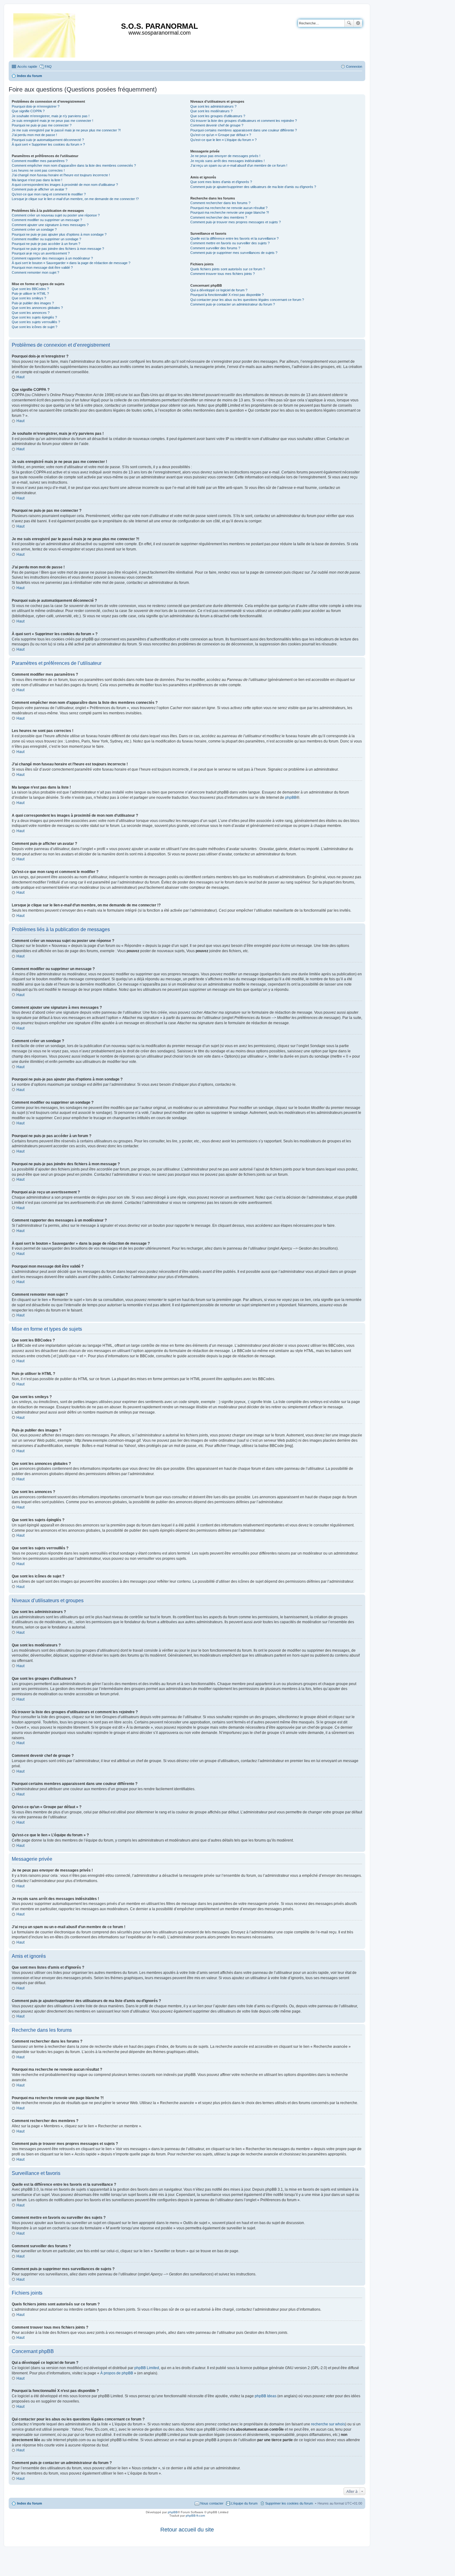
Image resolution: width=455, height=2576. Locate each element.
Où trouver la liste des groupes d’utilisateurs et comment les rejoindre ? (244, 121)
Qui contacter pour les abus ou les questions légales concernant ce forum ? (247, 300)
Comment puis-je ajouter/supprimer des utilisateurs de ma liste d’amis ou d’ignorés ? (253, 187)
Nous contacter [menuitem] (212, 2503)
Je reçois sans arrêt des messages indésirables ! (227, 161)
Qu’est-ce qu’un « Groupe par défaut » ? (221, 135)
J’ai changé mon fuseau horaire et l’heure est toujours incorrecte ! (61, 175)
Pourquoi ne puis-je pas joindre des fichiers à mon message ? (58, 249)
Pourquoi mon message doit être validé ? (42, 267)
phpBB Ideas (266, 2396)
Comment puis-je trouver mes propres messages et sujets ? (236, 222)
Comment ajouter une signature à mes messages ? (50, 225)
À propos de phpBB (117, 2373)
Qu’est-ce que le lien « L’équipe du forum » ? (223, 140)
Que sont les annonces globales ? (37, 308)
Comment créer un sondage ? (34, 229)
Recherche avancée (358, 23)
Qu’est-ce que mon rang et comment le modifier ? (49, 194)
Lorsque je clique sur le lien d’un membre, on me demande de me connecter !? (75, 199)
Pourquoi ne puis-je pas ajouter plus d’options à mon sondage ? (59, 234)
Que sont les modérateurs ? (211, 111)
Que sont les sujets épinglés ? (34, 317)
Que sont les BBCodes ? (30, 289)
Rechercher (349, 23)
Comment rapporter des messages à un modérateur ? (52, 258)
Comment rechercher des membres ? (219, 217)
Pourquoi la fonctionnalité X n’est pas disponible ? (227, 295)
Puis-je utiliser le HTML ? (30, 293)
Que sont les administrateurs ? (213, 106)
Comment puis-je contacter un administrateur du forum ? (233, 304)
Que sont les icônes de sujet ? (35, 327)
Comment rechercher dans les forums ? (220, 203)
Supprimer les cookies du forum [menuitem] (289, 2503)
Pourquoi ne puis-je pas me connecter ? (42, 125)
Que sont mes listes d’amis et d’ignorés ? (221, 182)
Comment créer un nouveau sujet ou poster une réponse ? (56, 215)
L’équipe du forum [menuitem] (244, 2503)
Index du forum (30, 2503)
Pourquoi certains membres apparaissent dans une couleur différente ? (244, 130)
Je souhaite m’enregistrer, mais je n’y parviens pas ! (51, 116)
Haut (20, 377)
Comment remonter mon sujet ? (35, 272)
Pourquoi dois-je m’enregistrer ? (36, 106)
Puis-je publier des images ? (33, 303)
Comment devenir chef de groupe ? (217, 125)
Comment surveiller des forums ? (215, 248)
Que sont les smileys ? (29, 298)
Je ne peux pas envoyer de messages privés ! (225, 156)
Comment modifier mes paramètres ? (40, 161)
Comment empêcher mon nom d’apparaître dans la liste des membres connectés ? (74, 165)
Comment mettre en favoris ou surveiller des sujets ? (230, 243)
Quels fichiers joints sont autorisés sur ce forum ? (228, 269)
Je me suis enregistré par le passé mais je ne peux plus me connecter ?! (66, 130)
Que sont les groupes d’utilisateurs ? (218, 116)
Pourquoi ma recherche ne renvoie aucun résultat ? (229, 208)
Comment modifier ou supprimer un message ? (47, 220)
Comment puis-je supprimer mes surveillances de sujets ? (234, 253)
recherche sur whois (328, 2424)
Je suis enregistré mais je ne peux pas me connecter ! (52, 121)
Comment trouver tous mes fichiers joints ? (223, 274)
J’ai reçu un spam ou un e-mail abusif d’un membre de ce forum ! (239, 165)
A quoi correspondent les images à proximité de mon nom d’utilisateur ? (65, 185)
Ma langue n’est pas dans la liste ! (37, 180)
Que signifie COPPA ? (28, 111)
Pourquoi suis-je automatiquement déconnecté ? (48, 140)
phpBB (291, 798)
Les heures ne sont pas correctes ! (38, 170)
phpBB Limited (147, 2368)
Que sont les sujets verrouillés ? (36, 322)
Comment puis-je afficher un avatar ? (39, 189)
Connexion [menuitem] (354, 66)
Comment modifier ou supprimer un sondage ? (46, 239)
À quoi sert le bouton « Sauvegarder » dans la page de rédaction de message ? (71, 263)
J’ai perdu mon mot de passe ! (34, 135)
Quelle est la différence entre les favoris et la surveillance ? (234, 238)
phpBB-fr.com (195, 2516)
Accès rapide (27, 66)
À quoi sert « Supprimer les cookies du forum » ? (48, 144)
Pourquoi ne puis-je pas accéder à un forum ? (46, 244)
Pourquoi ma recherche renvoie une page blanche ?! (230, 212)
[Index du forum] (45, 34)
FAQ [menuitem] (48, 66)
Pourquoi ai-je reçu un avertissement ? (41, 253)
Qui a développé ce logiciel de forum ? (219, 290)
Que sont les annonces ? (31, 313)
